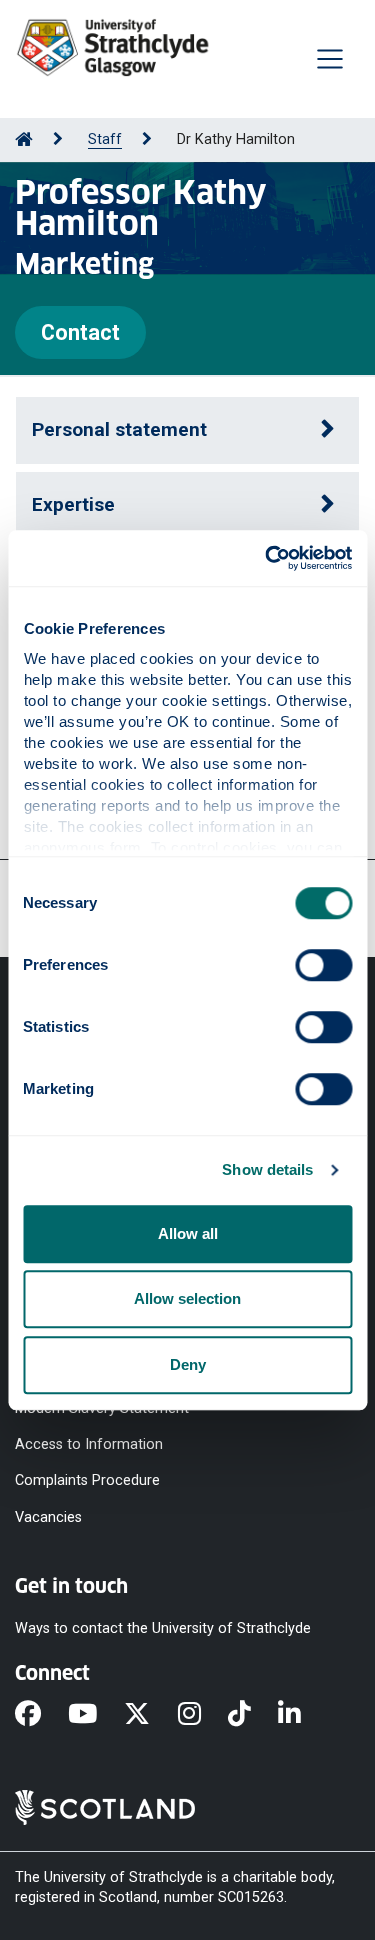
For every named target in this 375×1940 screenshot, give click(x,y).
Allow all (188, 1233)
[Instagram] (203, 1715)
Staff (105, 139)
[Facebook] (41, 1715)
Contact (80, 332)
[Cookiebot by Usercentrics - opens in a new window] (267, 558)
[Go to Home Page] (24, 139)
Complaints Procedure (87, 1480)
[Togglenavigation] (330, 59)
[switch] (323, 965)
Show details (267, 1169)
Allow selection (187, 1298)
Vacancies (48, 1516)
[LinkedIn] (303, 1715)
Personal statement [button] (119, 429)
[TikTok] (253, 1715)
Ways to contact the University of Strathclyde (163, 1627)
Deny (188, 1364)
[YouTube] (96, 1715)
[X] (150, 1715)
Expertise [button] (73, 504)
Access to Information (89, 1444)
